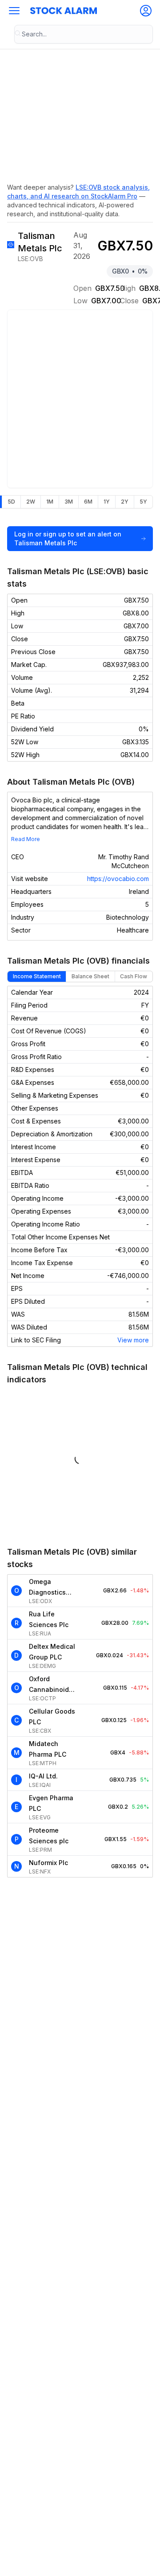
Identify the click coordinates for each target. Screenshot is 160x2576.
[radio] (11, 502)
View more (133, 1340)
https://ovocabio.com (118, 879)
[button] (14, 11)
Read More (26, 839)
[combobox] (84, 34)
